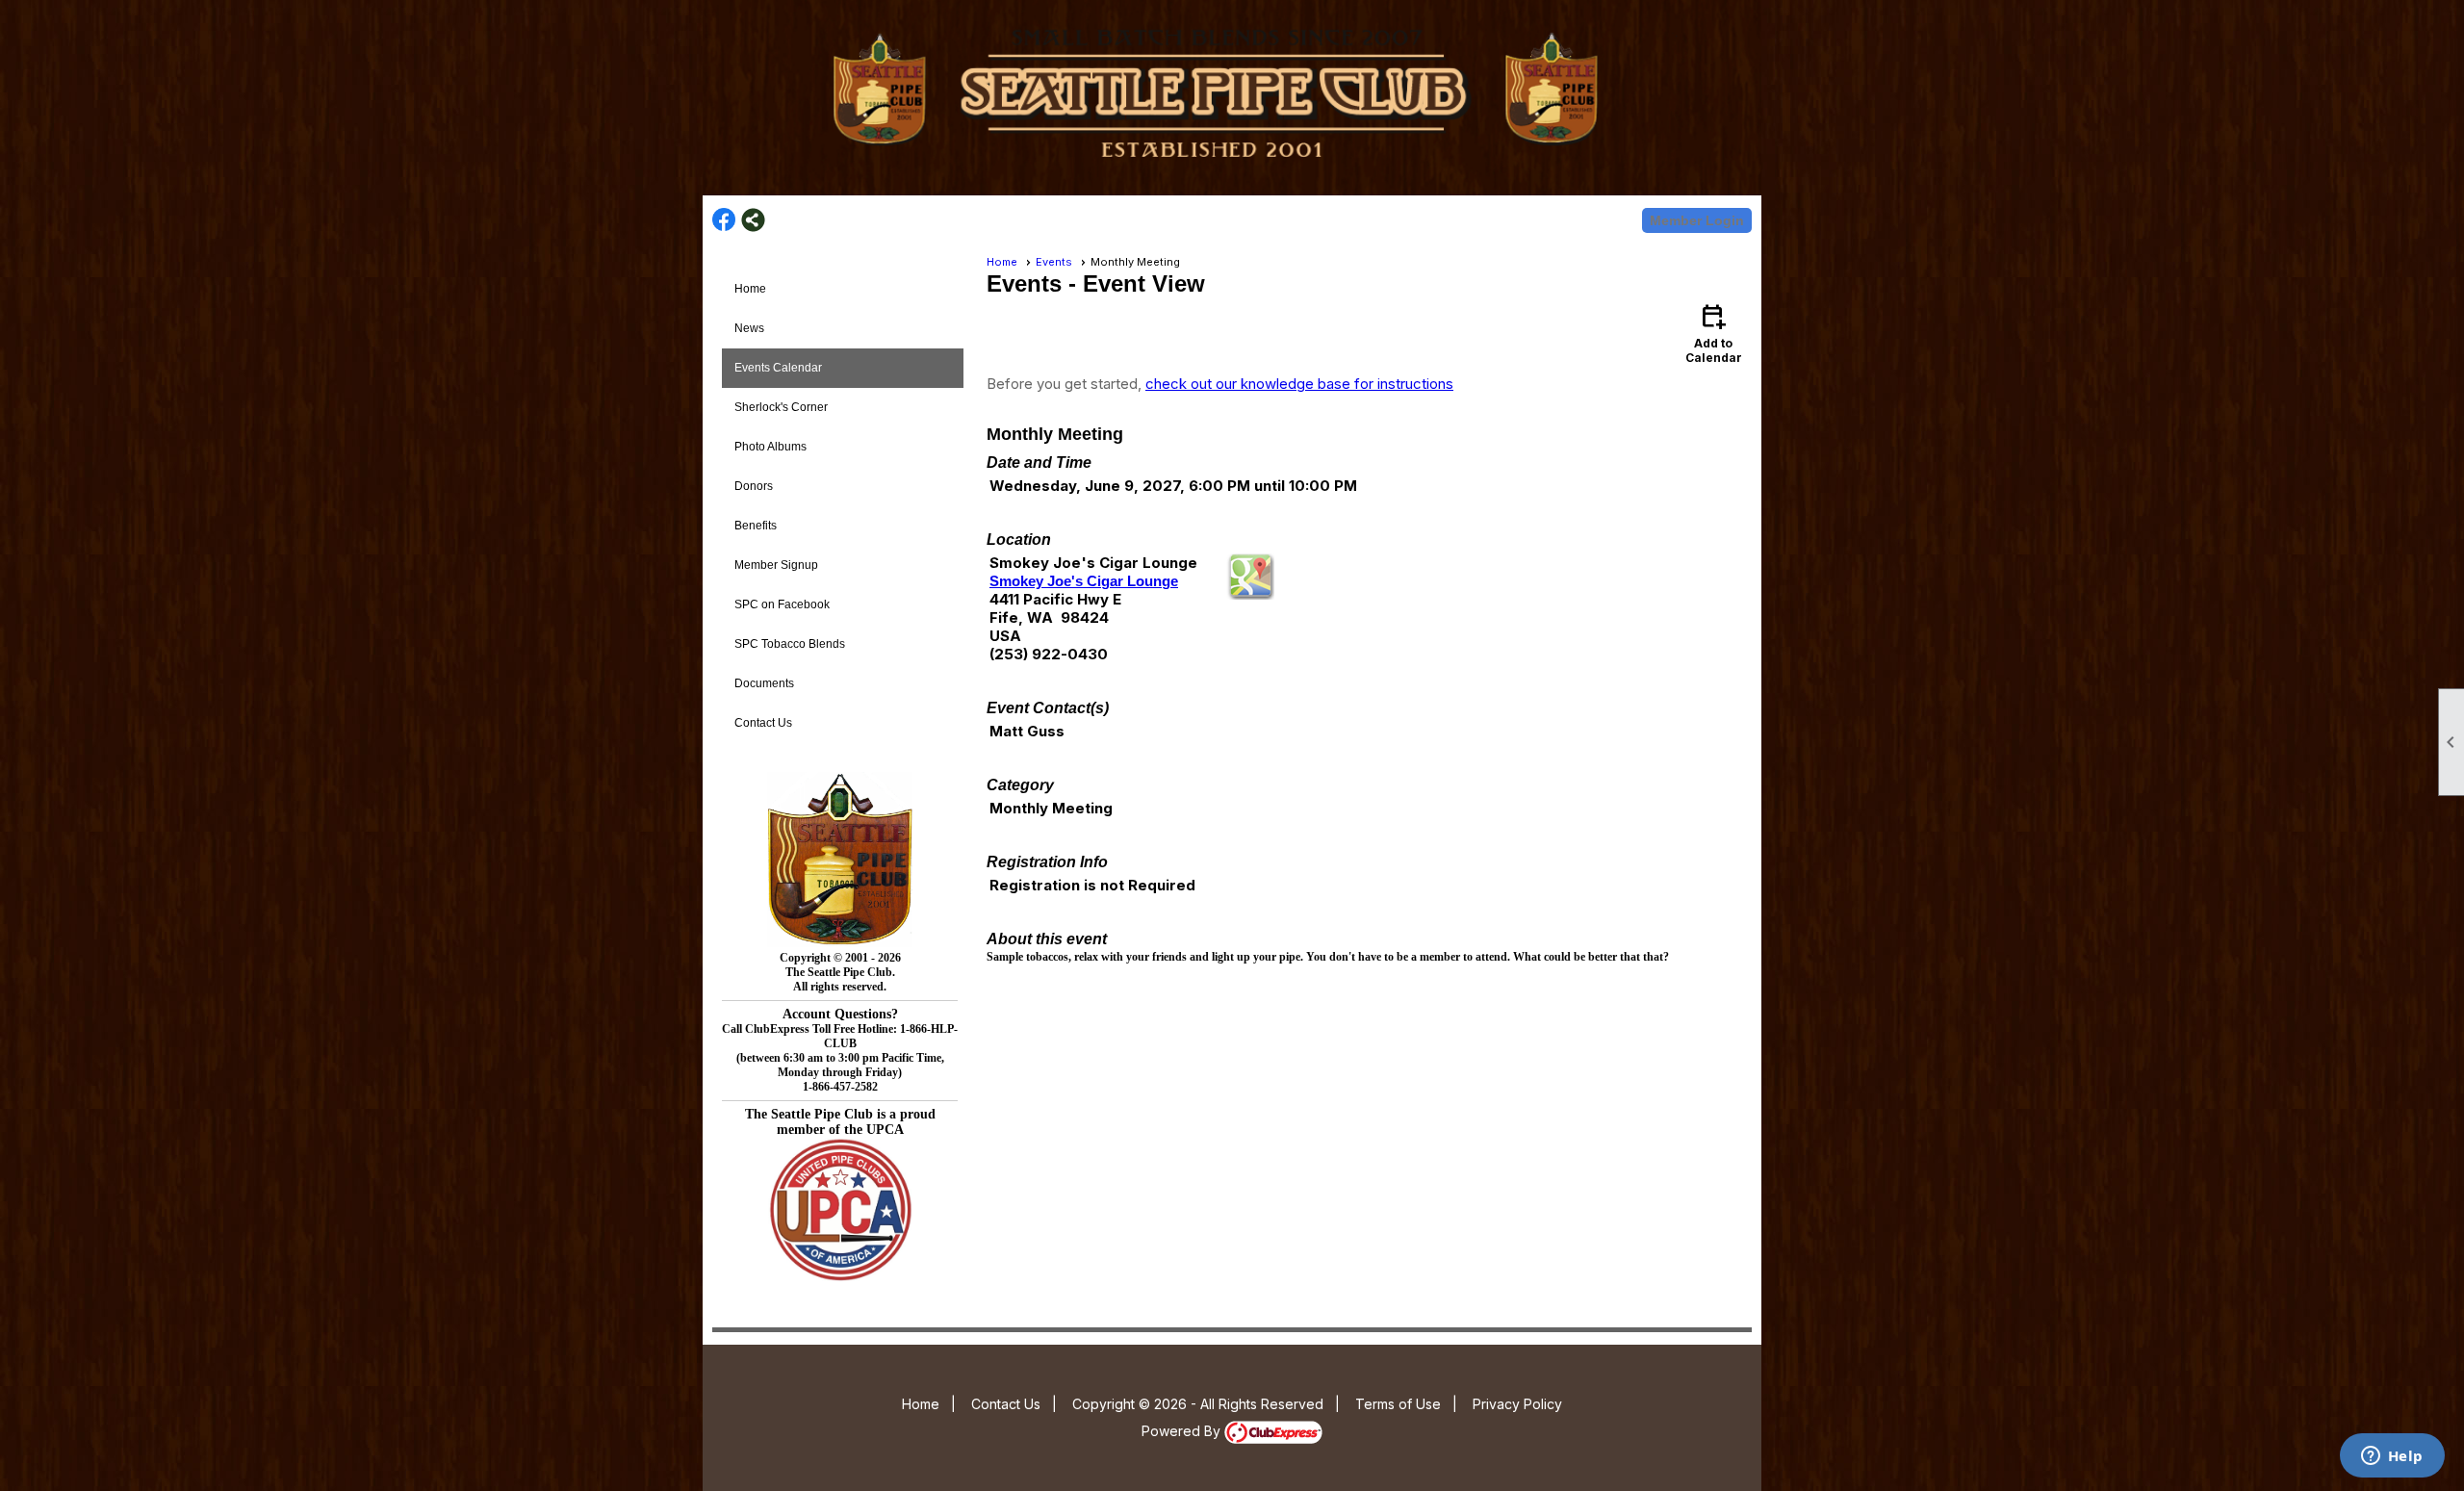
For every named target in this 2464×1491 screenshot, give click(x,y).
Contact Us (763, 723)
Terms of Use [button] (1398, 1404)
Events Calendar (778, 368)
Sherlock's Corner (781, 407)
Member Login (1697, 220)
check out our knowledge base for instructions (1299, 384)
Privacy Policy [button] (1517, 1404)
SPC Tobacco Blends (790, 644)
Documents (764, 683)
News (749, 328)
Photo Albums (770, 447)
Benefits (756, 526)
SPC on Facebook (782, 604)
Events (1054, 262)
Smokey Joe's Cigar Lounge (1084, 581)
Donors (754, 486)
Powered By (1183, 1431)
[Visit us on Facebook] (724, 220)
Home (750, 289)
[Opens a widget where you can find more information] (2392, 1457)
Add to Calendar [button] (1714, 333)
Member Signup (776, 565)
